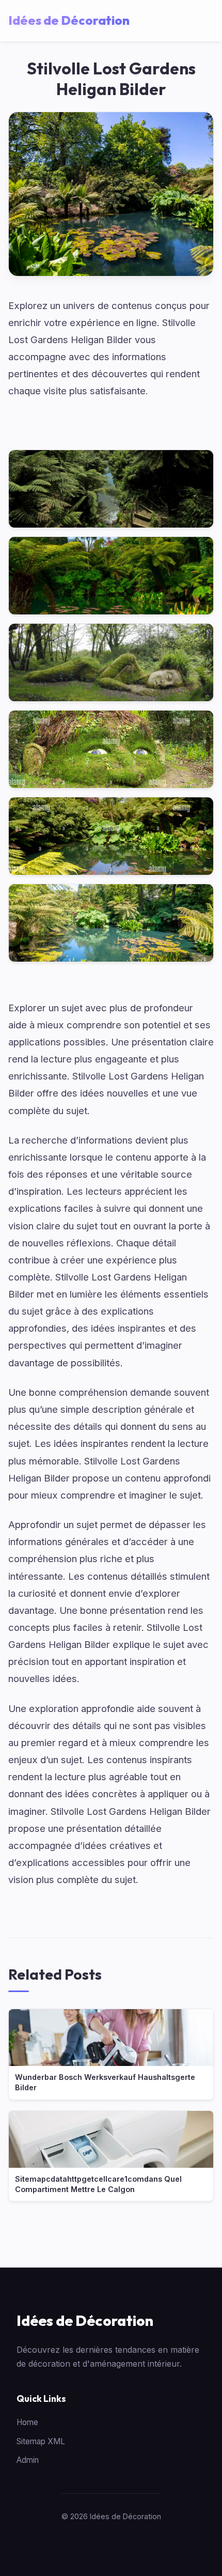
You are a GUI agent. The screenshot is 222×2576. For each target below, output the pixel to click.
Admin (28, 2460)
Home (27, 2422)
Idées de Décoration (85, 2320)
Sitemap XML (41, 2441)
